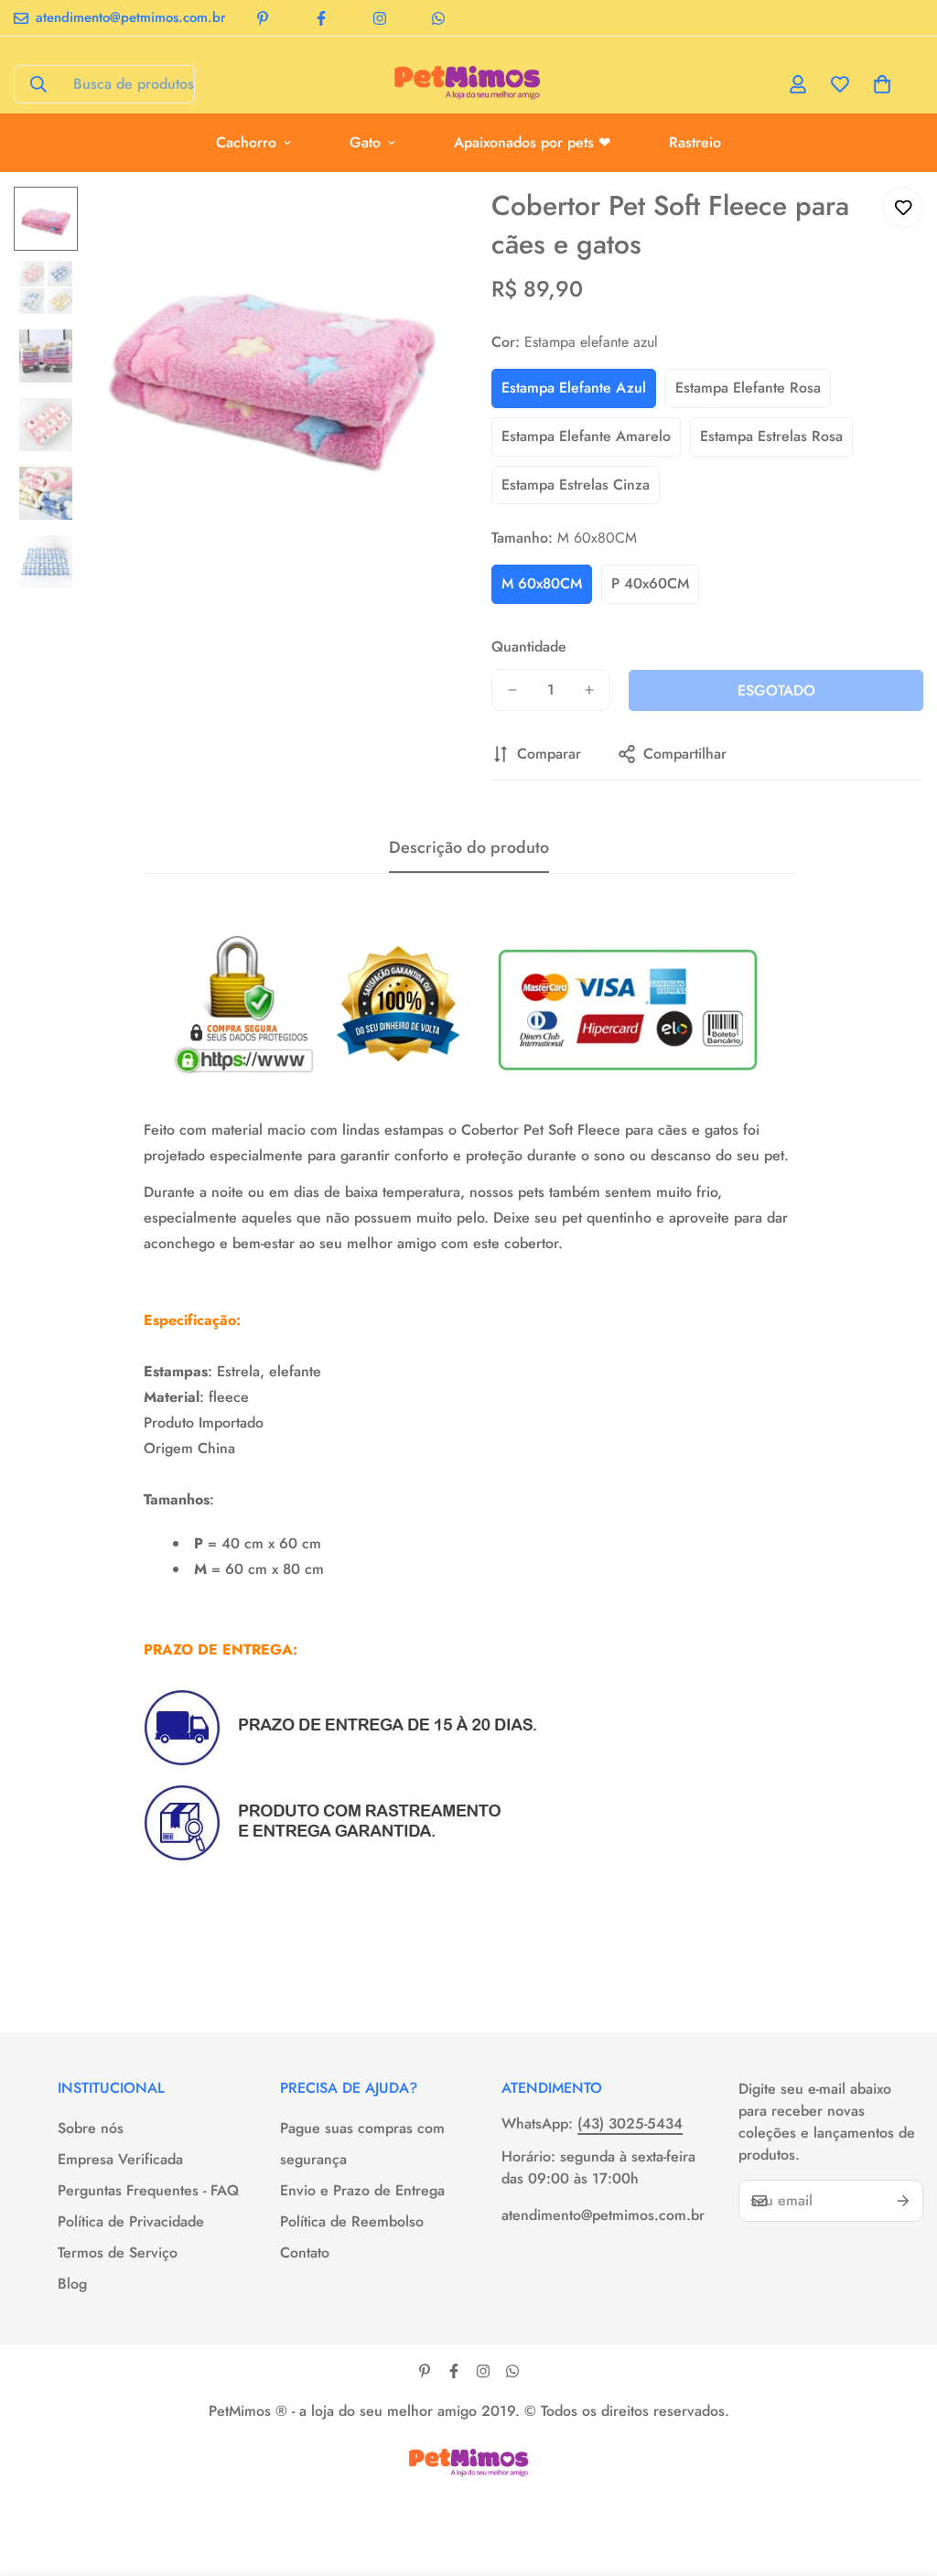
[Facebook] (321, 18)
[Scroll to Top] (901, 2476)
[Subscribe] (903, 2201)
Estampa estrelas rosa (771, 436)
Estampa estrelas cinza (576, 485)
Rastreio (695, 142)
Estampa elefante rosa (748, 388)
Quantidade (529, 647)
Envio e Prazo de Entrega (362, 2190)
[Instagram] (380, 18)
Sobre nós (91, 2128)
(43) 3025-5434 (630, 2123)
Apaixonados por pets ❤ (532, 142)
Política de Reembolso (352, 2221)
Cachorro (246, 142)
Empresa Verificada (120, 2159)
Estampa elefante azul (574, 388)
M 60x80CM (542, 583)
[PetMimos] (468, 84)
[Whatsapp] (438, 18)
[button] (882, 84)
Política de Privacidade (131, 2221)
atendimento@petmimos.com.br (602, 2215)
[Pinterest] (263, 18)
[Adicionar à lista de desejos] (903, 207)
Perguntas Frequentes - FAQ (148, 2190)
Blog (72, 2284)
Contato (305, 2253)
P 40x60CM (650, 583)
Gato (365, 142)
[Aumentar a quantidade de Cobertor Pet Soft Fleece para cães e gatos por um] (589, 690)
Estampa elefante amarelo (586, 436)
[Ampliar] (407, 226)
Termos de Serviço (118, 2253)
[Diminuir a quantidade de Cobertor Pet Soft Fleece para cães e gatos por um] (512, 690)
